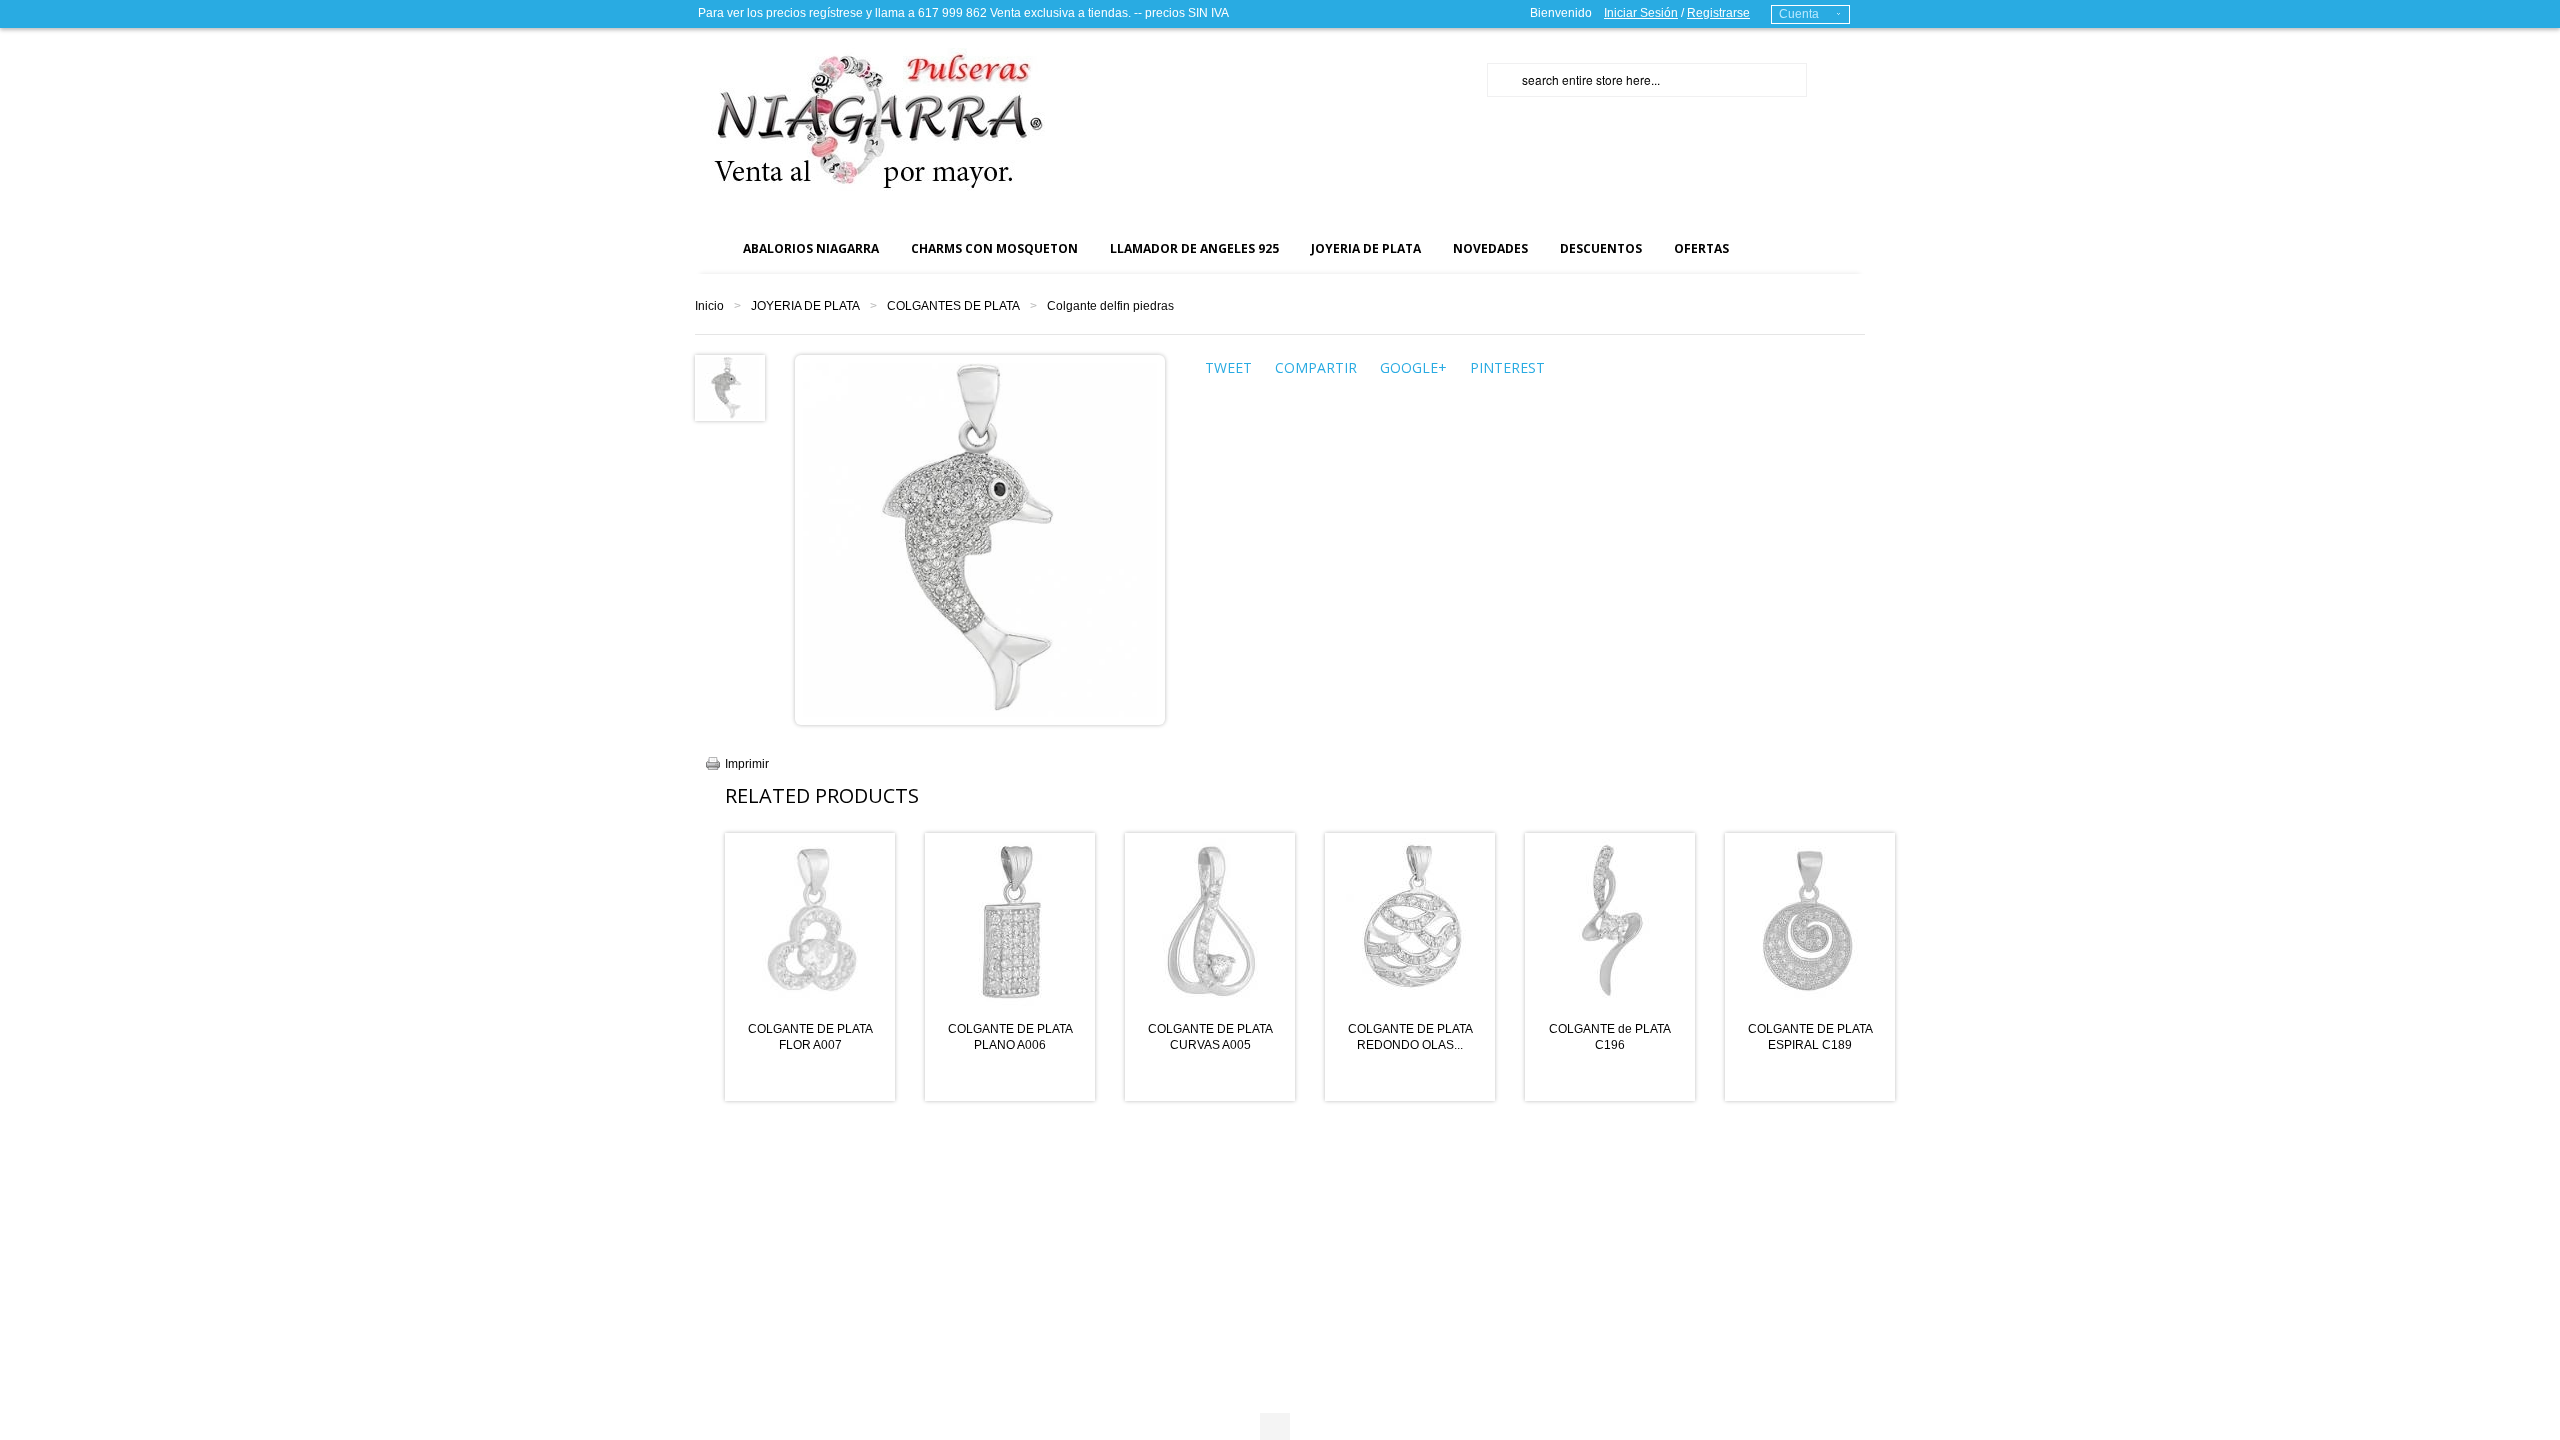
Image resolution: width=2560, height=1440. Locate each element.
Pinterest (1507, 367)
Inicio (709, 306)
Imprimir (747, 764)
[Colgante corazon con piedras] (728, 387)
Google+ (1413, 367)
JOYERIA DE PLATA (805, 306)
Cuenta (1799, 14)
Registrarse (1718, 13)
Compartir (1316, 367)
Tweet (1228, 367)
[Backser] (870, 119)
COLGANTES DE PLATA (953, 306)
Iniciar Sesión (1641, 13)
